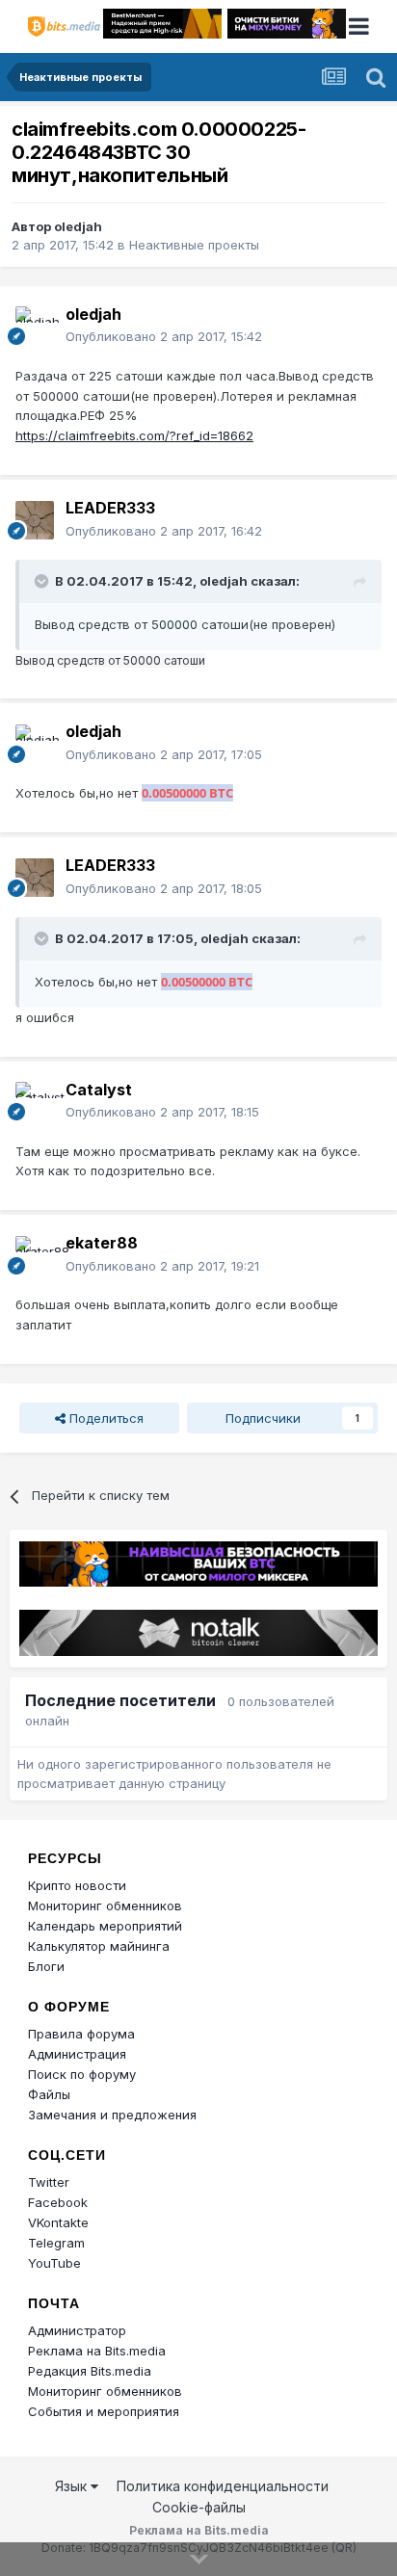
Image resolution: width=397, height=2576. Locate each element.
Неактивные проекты (194, 245)
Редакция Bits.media (90, 2371)
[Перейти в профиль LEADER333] (35, 520)
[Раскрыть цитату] (43, 581)
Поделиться (105, 1418)
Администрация (77, 2054)
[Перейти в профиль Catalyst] (35, 1101)
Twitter (49, 2182)
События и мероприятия (104, 2411)
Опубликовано (164, 336)
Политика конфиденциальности (223, 2486)
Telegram (56, 2243)
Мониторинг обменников (105, 1906)
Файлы (49, 2094)
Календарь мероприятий (105, 1926)
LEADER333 (110, 508)
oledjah (78, 226)
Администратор (77, 2330)
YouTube (54, 2263)
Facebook (58, 2202)
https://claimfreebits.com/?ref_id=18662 (134, 435)
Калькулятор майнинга (99, 1946)
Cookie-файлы (199, 2507)
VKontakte (58, 2222)
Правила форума (81, 2034)
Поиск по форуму (82, 2074)
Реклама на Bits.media (97, 2351)
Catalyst (99, 1090)
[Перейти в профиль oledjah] (35, 326)
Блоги (46, 1966)
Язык (73, 2486)
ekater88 (102, 1243)
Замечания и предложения (112, 2115)
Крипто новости (77, 1885)
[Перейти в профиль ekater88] (35, 1255)
